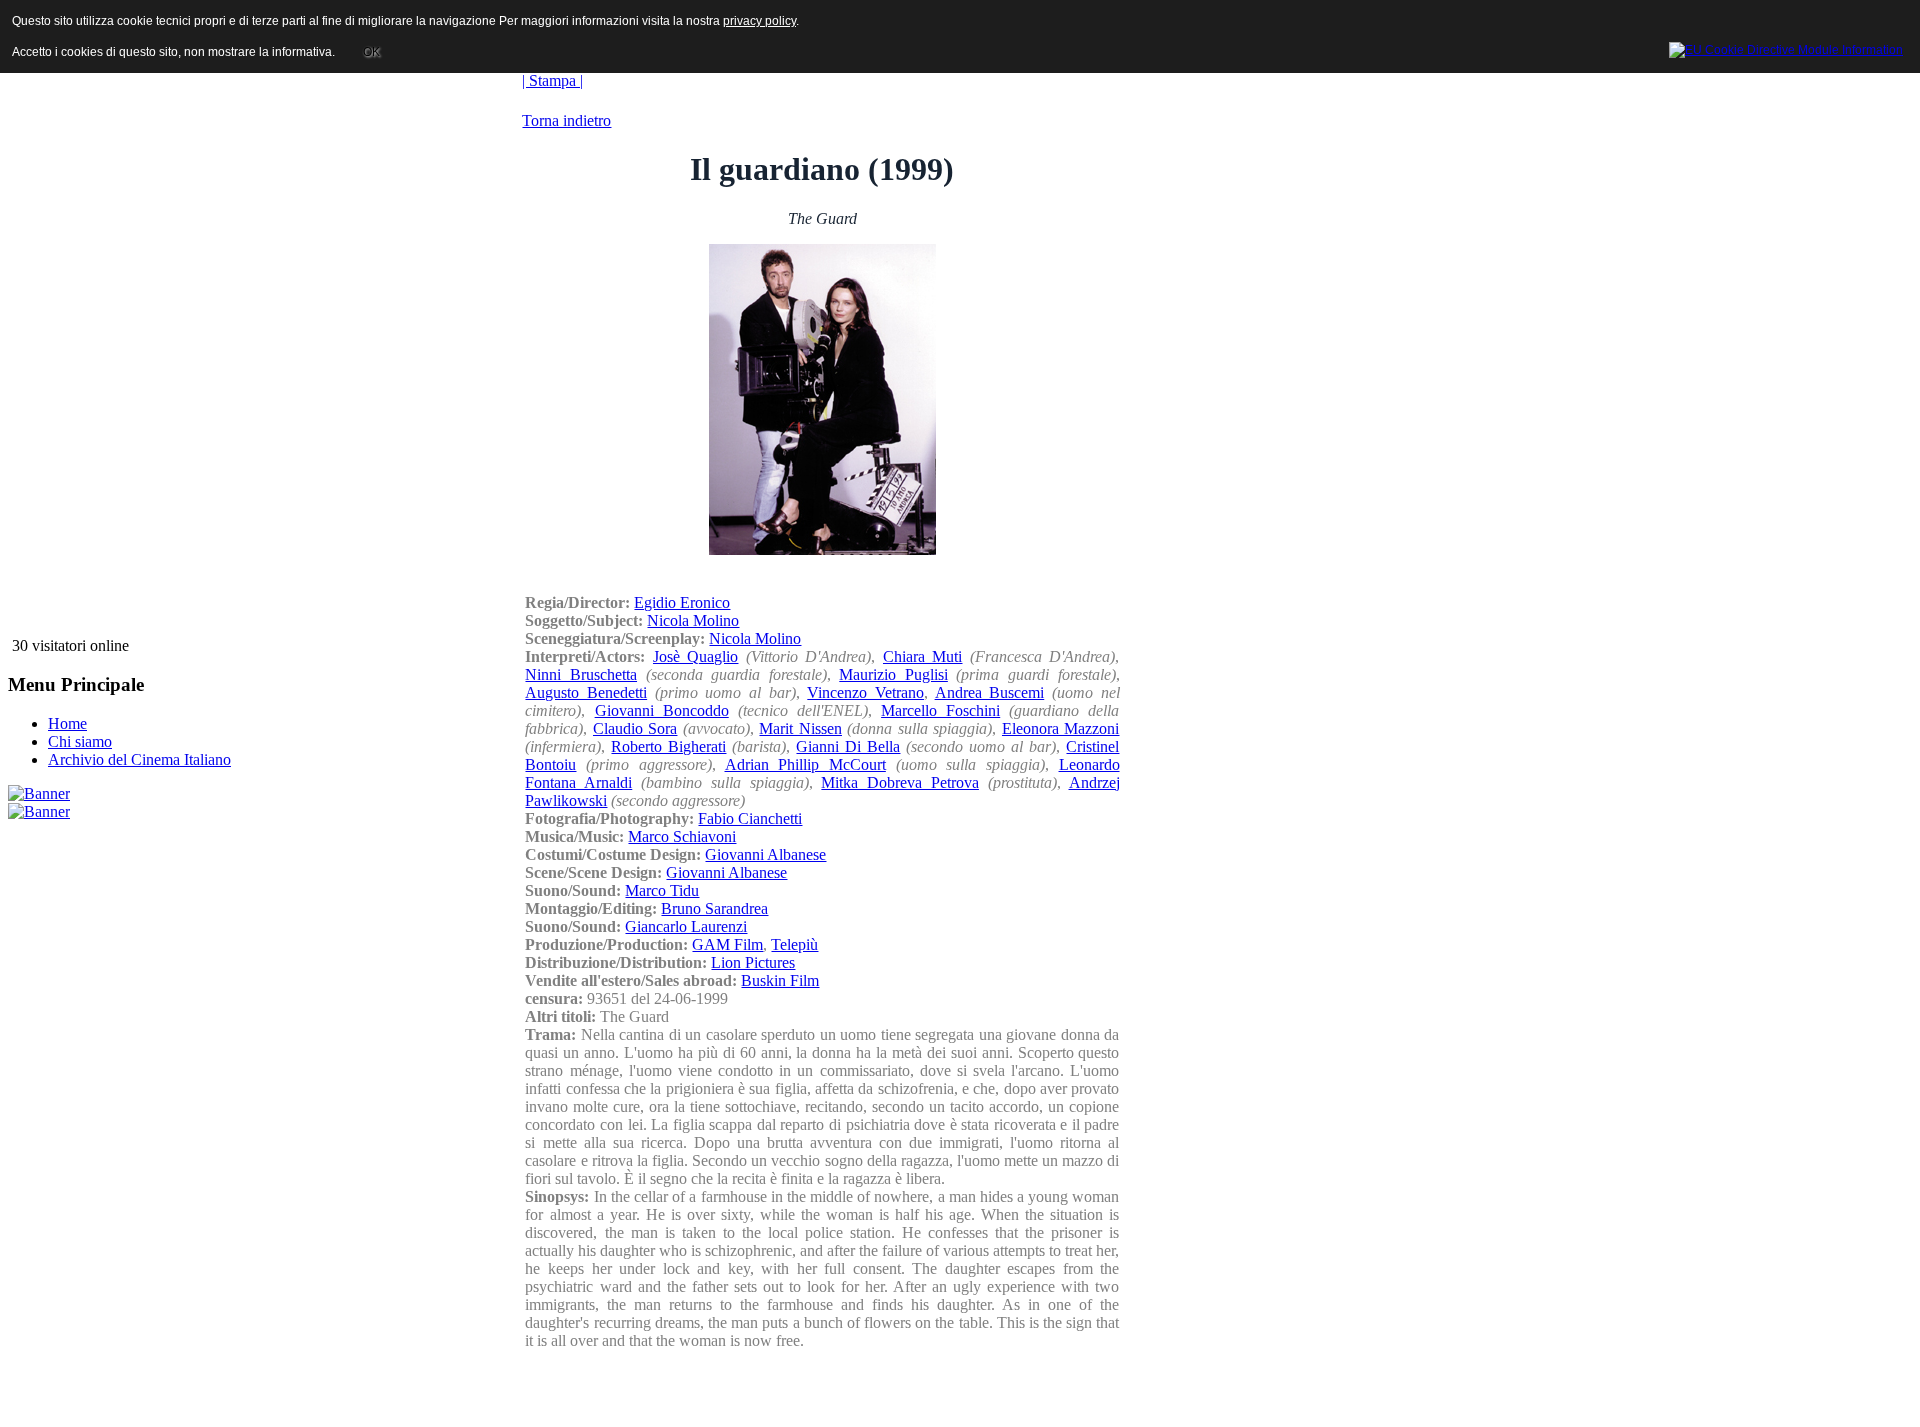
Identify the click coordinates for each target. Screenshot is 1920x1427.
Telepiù (794, 944)
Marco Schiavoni (682, 836)
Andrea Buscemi (990, 692)
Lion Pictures (753, 962)
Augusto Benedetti (586, 692)
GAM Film (727, 944)
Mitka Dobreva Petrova (900, 782)
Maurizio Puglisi (893, 674)
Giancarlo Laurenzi (686, 926)
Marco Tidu (662, 890)
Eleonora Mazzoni (1061, 728)
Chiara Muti (923, 656)
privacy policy (759, 21)
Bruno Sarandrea (714, 908)
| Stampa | (552, 80)
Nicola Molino (693, 620)
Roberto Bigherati (668, 746)
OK (371, 52)
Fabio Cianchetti (750, 818)
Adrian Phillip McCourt (805, 764)
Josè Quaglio (696, 656)
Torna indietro (566, 120)
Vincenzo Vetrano (865, 692)
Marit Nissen (800, 728)
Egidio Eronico (682, 602)
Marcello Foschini (940, 710)
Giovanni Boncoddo (662, 710)
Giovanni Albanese (765, 854)
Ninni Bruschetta (581, 674)
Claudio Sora (635, 728)
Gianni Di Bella (848, 746)
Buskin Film (780, 980)
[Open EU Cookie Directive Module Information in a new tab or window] (1786, 47)
